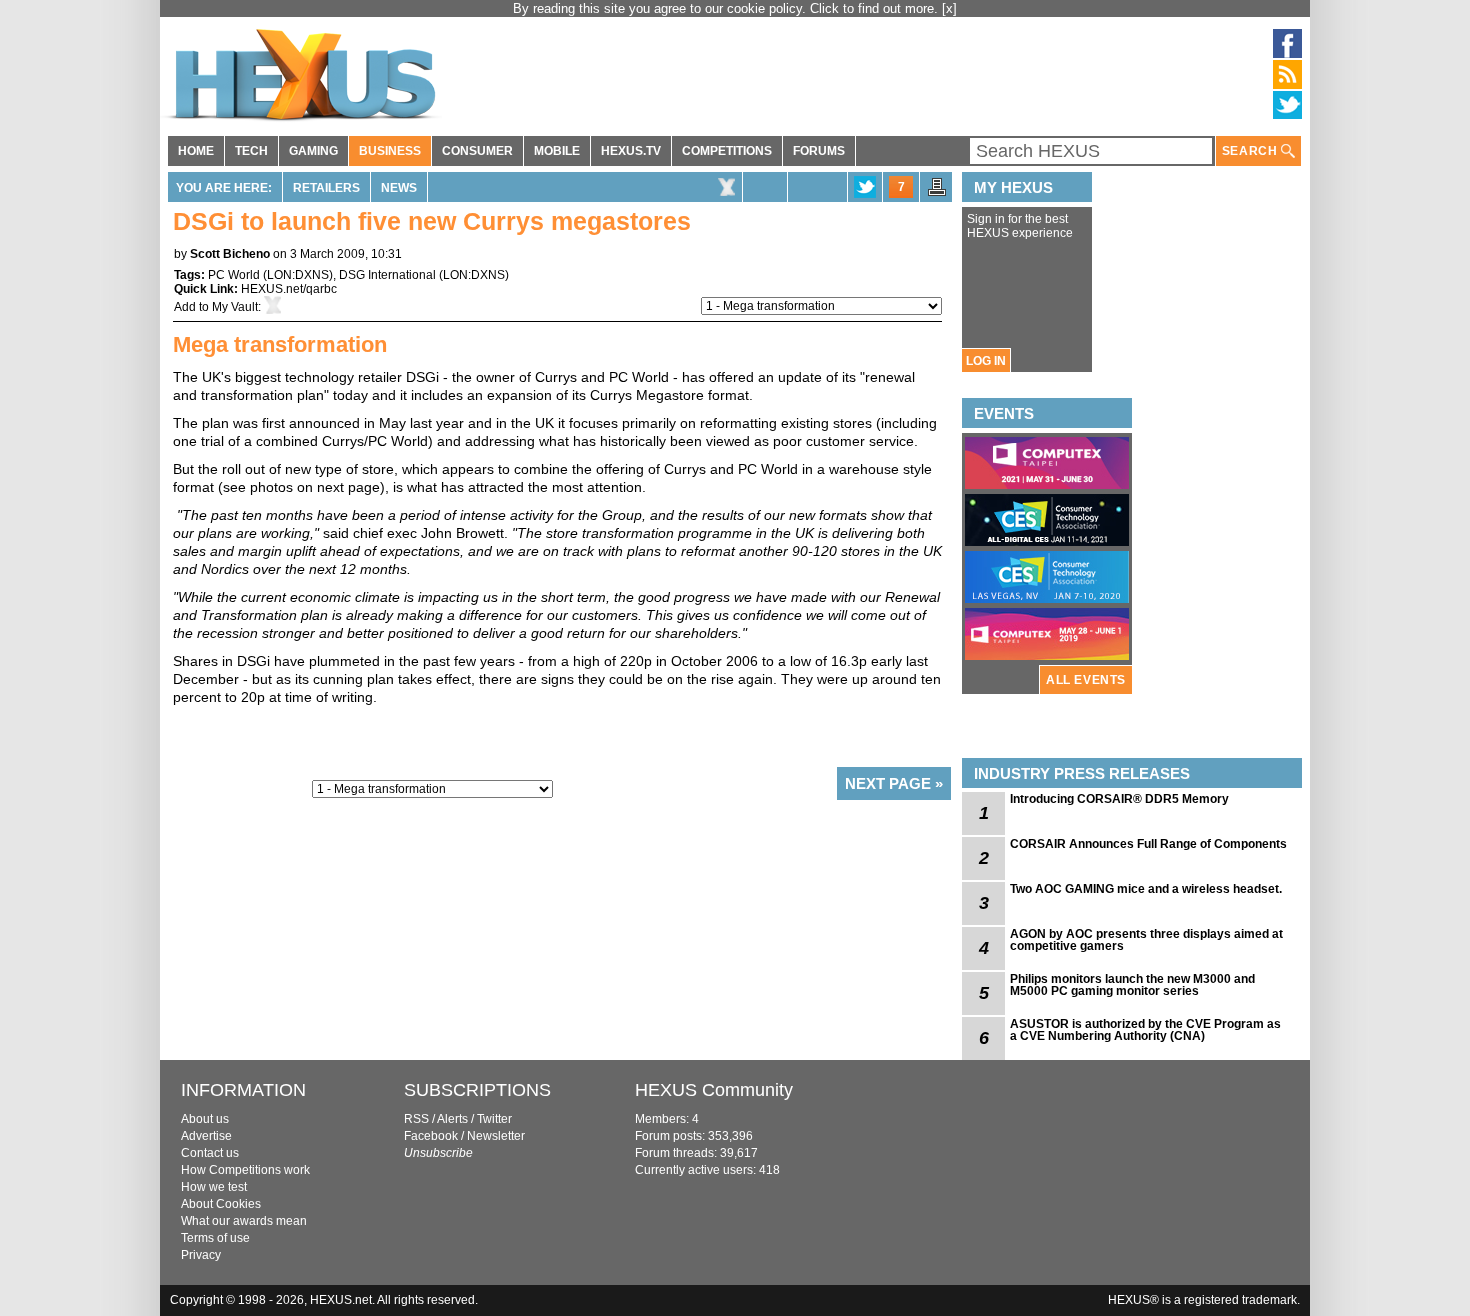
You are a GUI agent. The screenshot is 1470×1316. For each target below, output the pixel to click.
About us (205, 1119)
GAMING (313, 151)
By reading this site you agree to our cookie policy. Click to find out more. (727, 8)
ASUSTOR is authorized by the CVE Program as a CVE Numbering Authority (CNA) (1145, 1030)
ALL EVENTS (1086, 680)
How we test (214, 1187)
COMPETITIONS (727, 151)
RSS (416, 1119)
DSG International (387, 275)
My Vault (235, 307)
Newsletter (496, 1136)
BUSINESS (390, 151)
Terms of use (215, 1238)
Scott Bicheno (230, 254)
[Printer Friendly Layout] (937, 193)
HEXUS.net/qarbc (289, 289)
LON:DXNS (298, 275)
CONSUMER (477, 151)
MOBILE (557, 151)
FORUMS (819, 151)
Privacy (201, 1255)
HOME (196, 151)
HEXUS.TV (631, 151)
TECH (251, 151)
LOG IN (986, 361)
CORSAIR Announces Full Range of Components (1148, 844)
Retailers (326, 188)
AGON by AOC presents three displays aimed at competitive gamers (1146, 940)
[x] (949, 8)
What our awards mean (244, 1221)
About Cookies (221, 1204)
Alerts (452, 1119)
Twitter (494, 1119)
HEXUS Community (714, 1090)
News (399, 188)
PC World (234, 275)
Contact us (210, 1153)
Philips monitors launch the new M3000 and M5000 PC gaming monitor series (1132, 985)
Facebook (431, 1136)
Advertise (206, 1136)
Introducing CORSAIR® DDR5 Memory (1119, 799)
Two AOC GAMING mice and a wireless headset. (1146, 889)
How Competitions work (245, 1170)
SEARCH (1251, 151)
